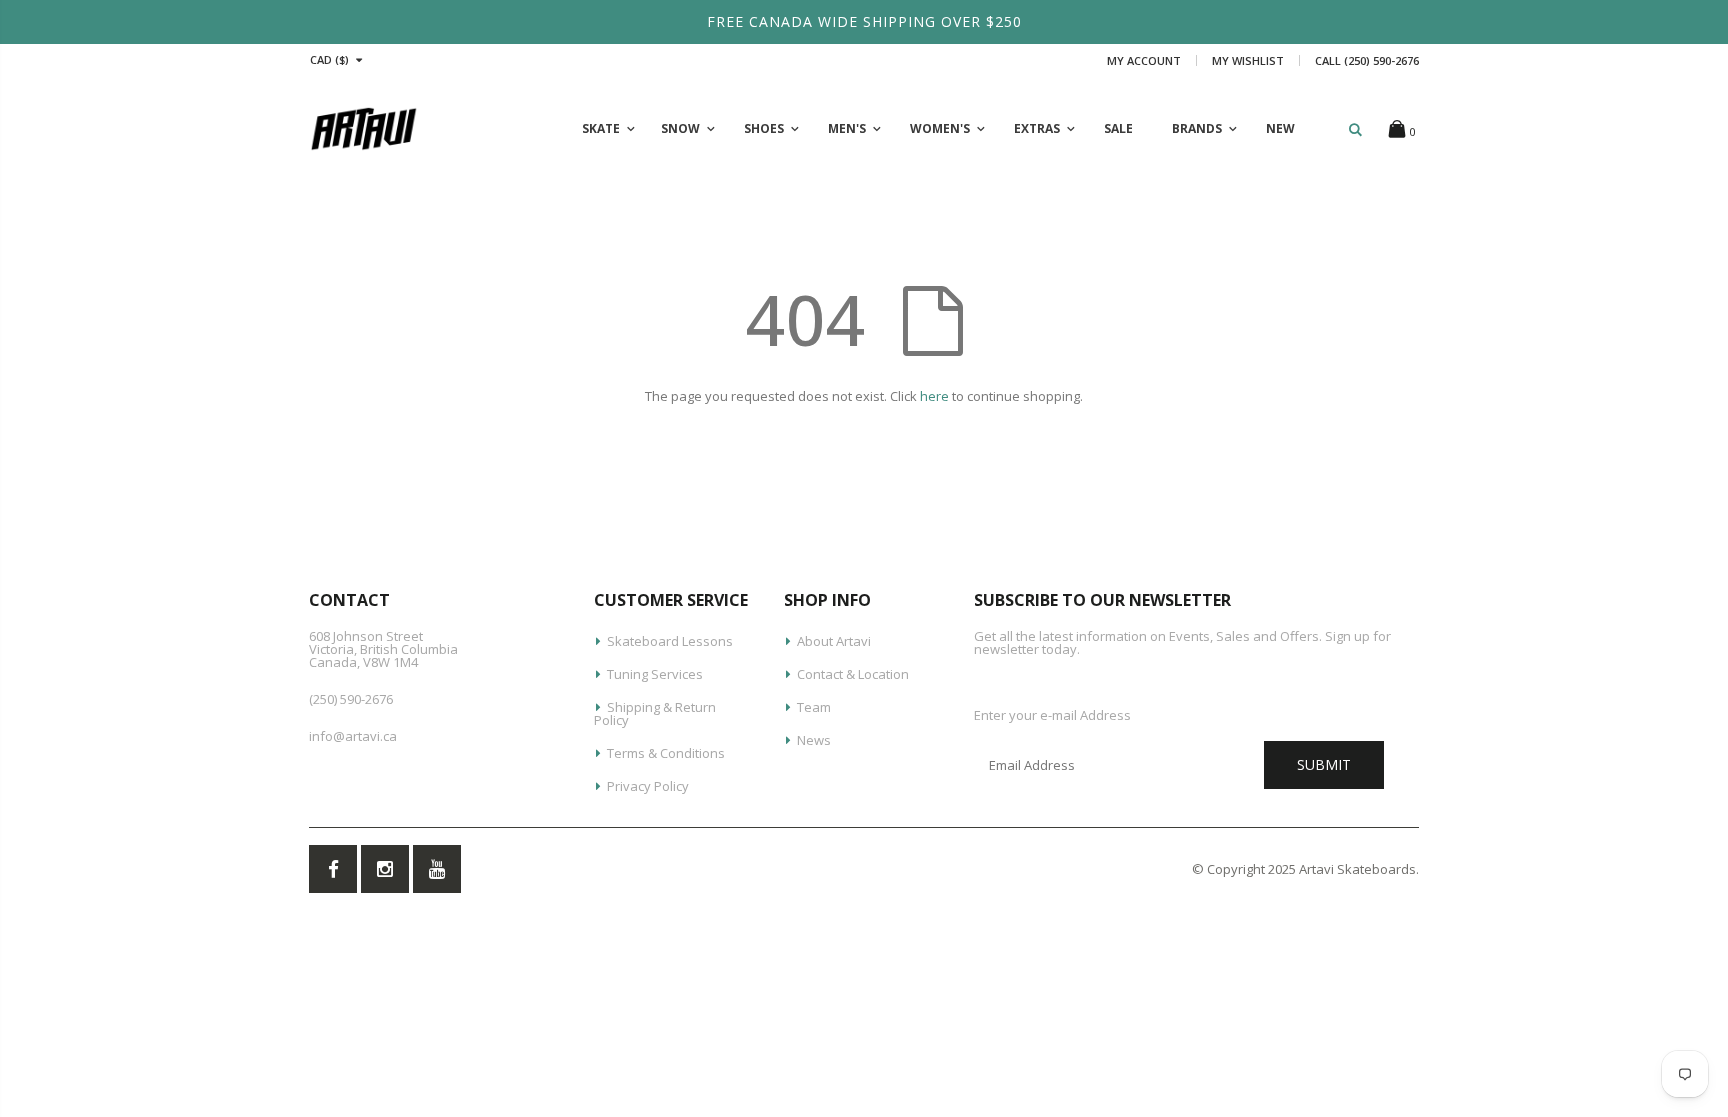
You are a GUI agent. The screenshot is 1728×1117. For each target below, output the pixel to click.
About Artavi (834, 641)
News (814, 740)
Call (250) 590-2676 (1367, 60)
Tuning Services (655, 674)
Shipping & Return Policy (655, 713)
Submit (1324, 764)
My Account (1144, 60)
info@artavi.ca (353, 736)
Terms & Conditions (666, 753)
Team (814, 707)
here (934, 396)
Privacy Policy (648, 786)
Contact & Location (853, 674)
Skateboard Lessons (670, 641)
